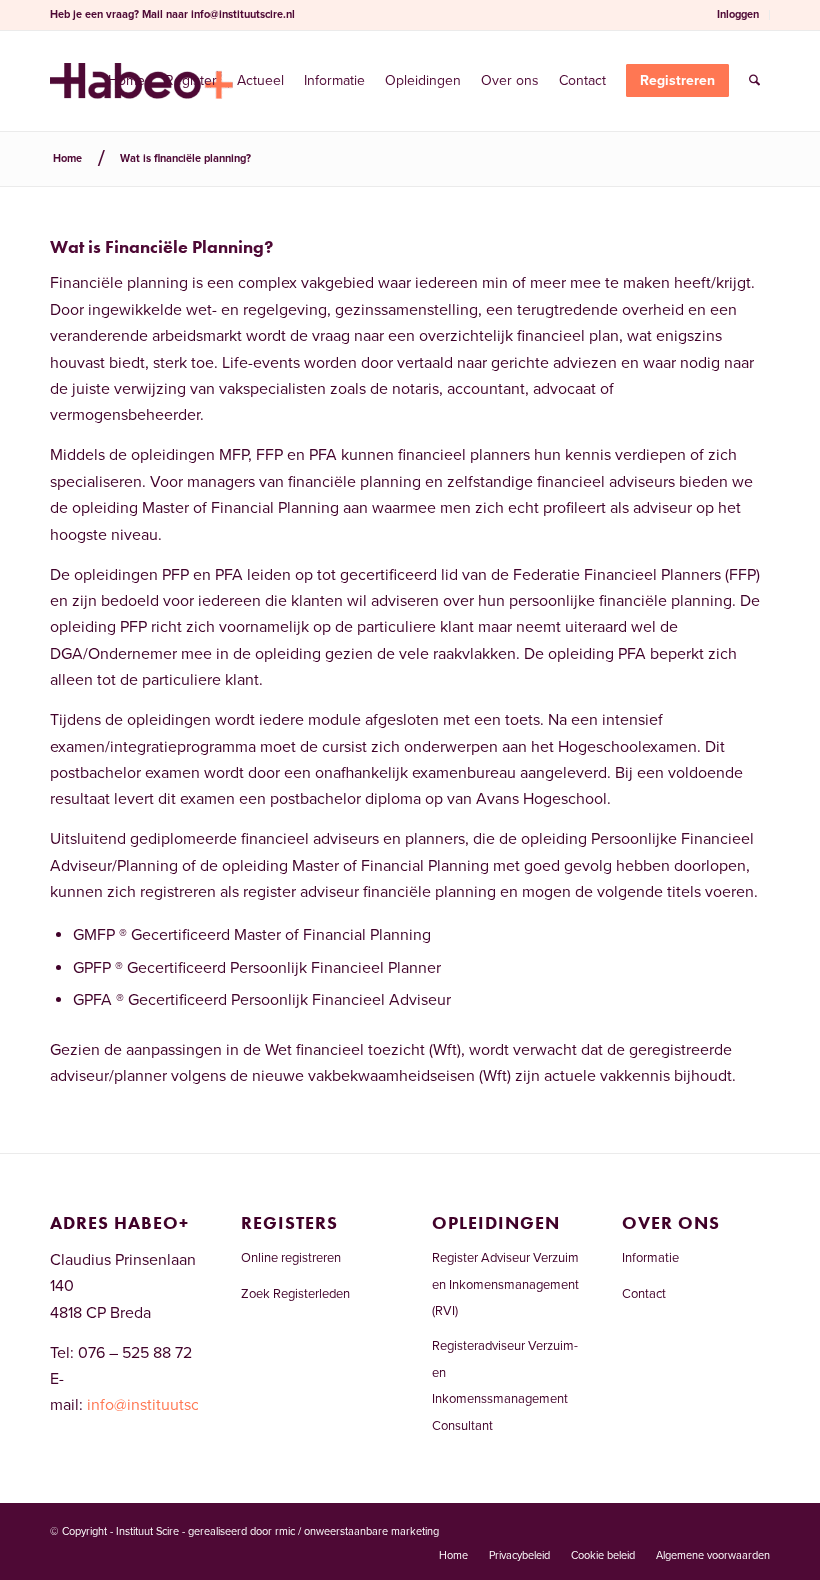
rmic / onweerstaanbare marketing (357, 1531)
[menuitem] (738, 15)
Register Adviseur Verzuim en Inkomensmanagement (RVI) (505, 1284)
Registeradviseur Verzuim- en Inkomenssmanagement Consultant (505, 1385)
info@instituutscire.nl (243, 14)
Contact (644, 1294)
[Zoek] (754, 81)
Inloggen (738, 14)
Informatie (650, 1258)
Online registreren (291, 1258)
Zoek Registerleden (295, 1294)
